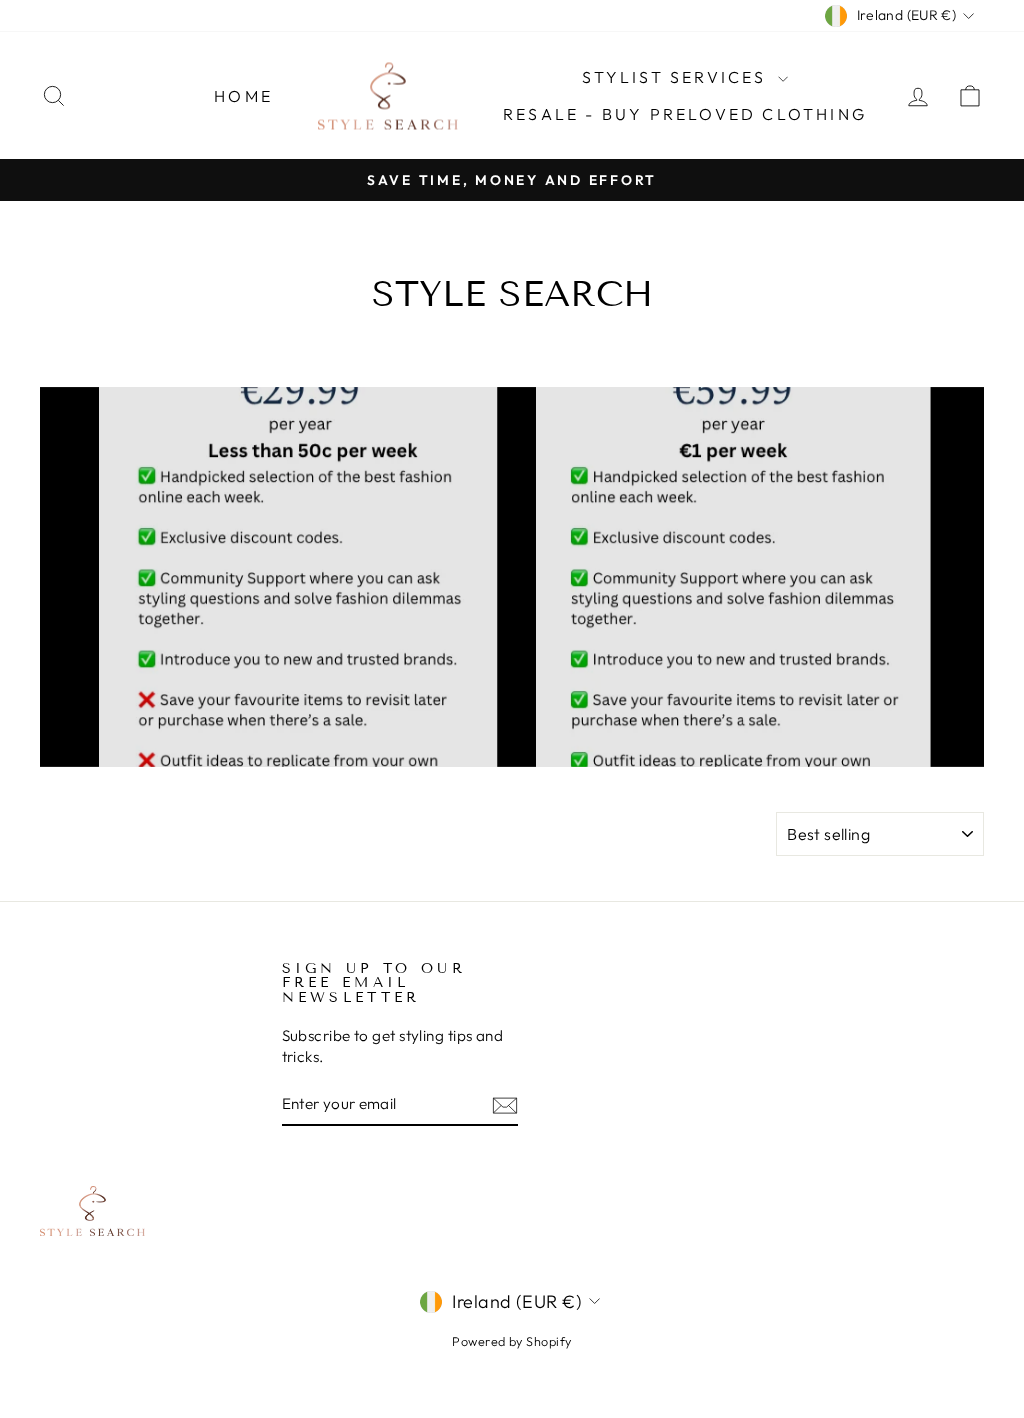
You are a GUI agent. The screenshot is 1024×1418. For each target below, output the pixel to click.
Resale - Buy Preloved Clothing (685, 114)
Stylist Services (677, 77)
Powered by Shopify (511, 1341)
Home (243, 96)
